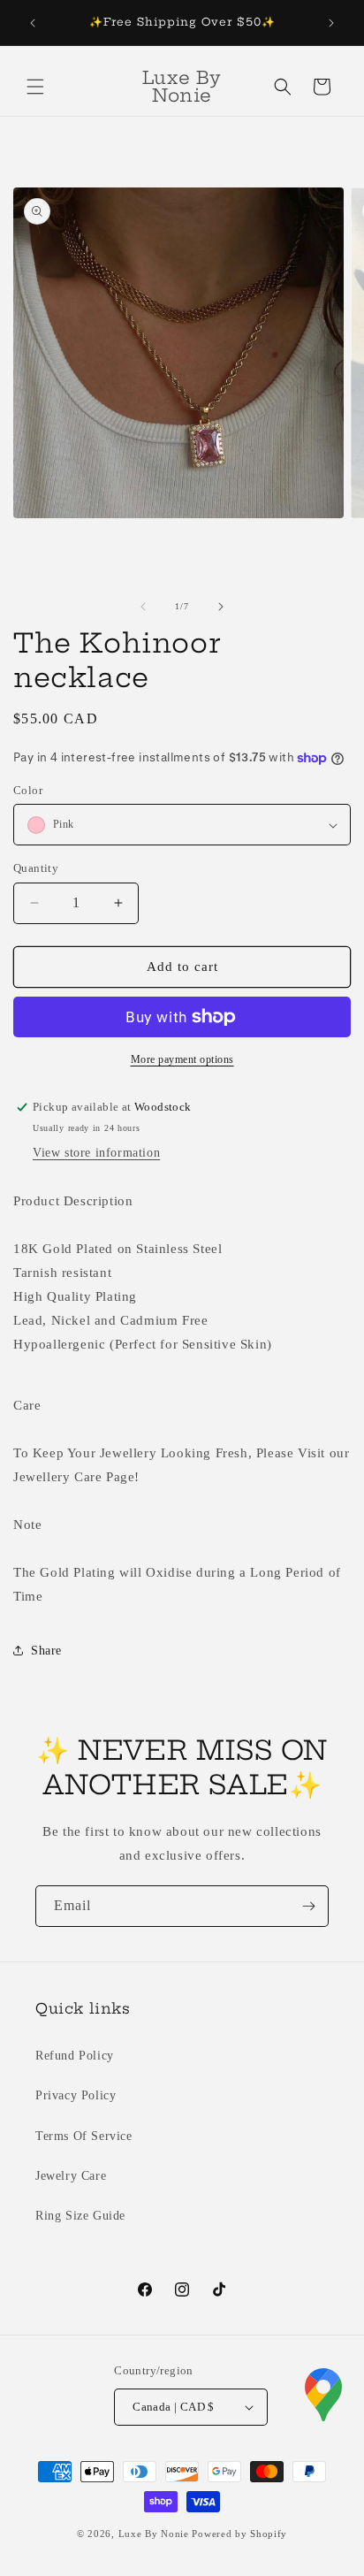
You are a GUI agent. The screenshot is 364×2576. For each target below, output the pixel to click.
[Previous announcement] (33, 23)
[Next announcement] (331, 23)
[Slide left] (143, 607)
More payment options (182, 1059)
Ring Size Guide (80, 2216)
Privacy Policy (76, 2095)
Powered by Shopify (239, 2534)
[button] (35, 87)
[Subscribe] (308, 1906)
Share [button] (46, 1651)
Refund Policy (75, 2056)
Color (28, 790)
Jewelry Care (71, 2176)
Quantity (36, 868)
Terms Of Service (84, 2136)
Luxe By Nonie (154, 2534)
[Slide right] (221, 607)
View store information (96, 1153)
